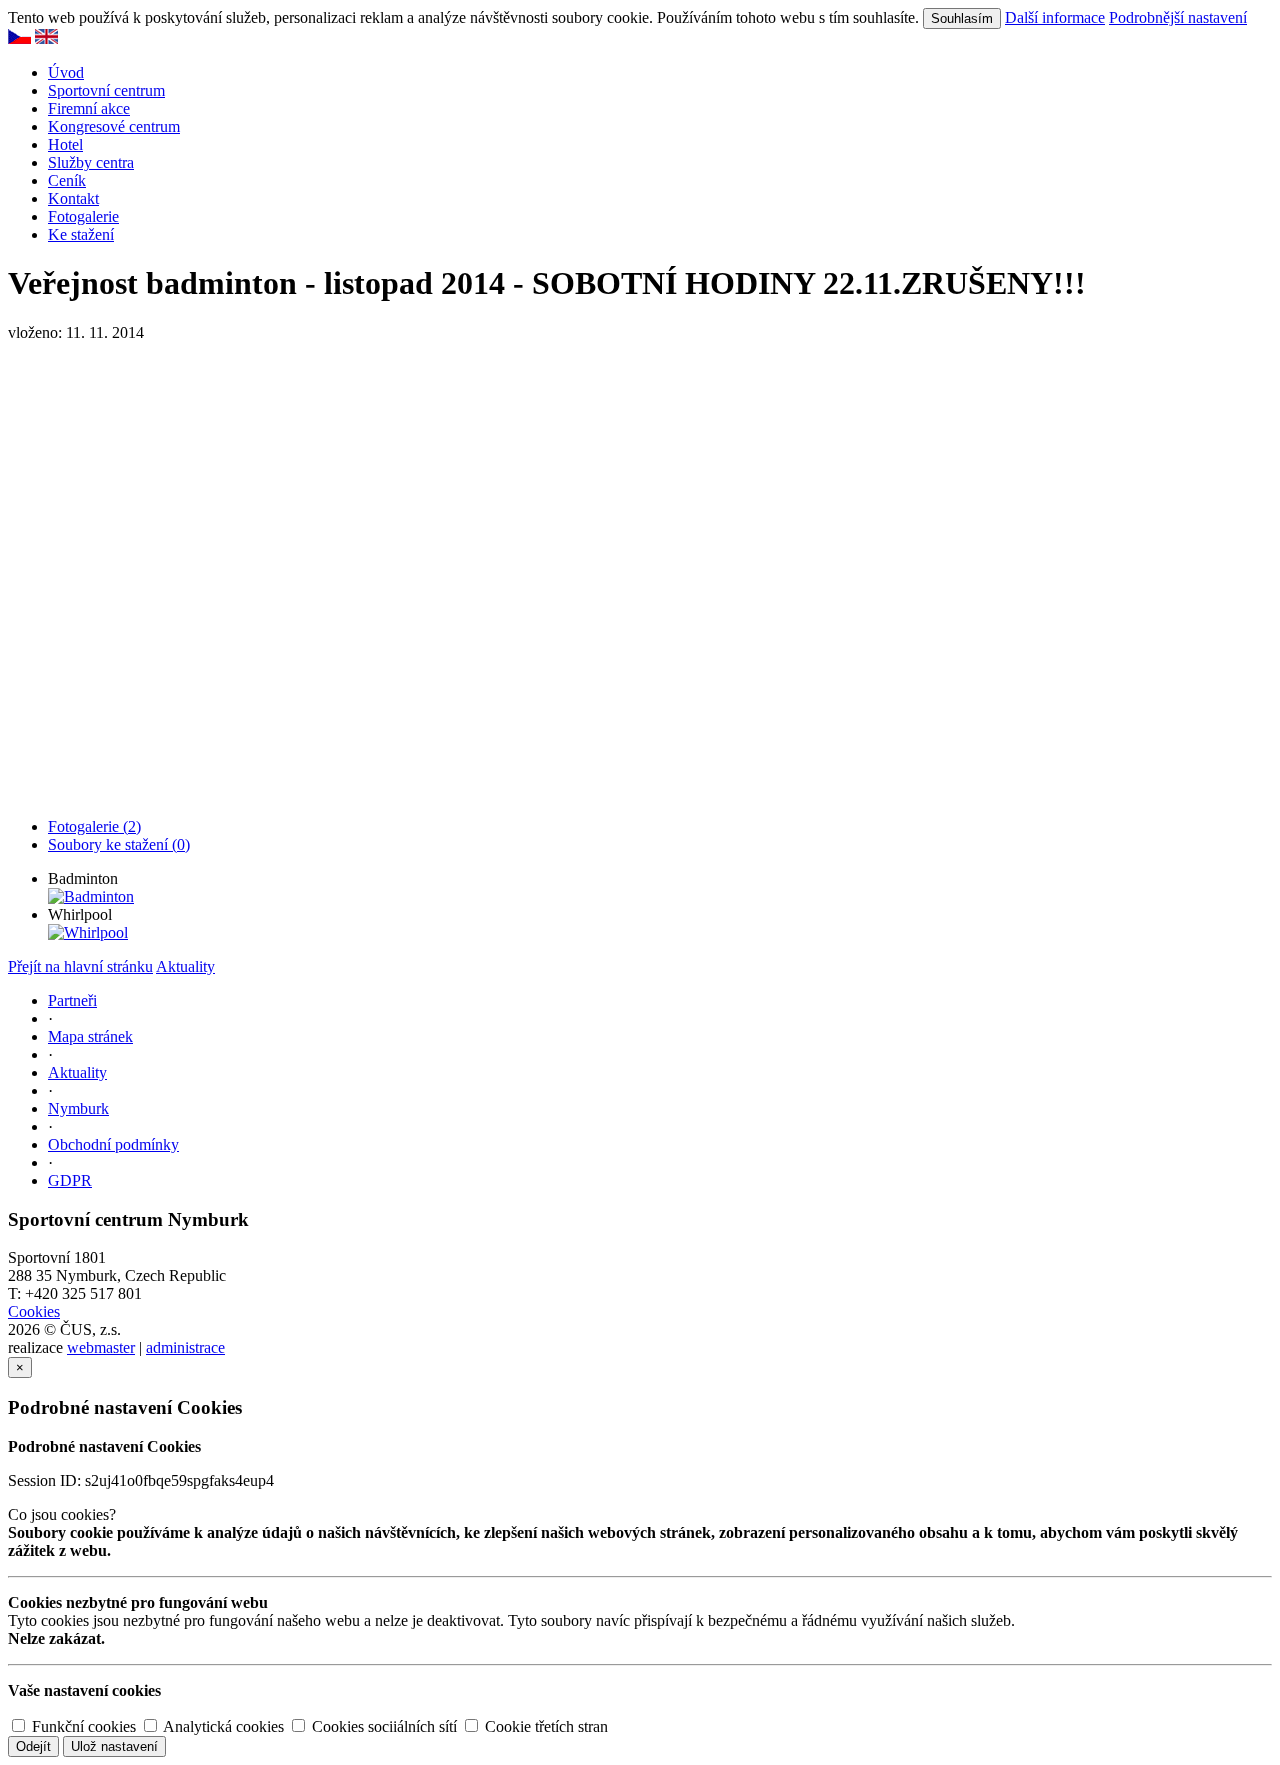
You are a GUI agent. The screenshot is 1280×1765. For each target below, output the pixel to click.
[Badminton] (91, 896)
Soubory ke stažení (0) (119, 844)
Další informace (1055, 17)
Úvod (66, 72)
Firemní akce (89, 108)
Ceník (67, 180)
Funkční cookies (82, 1726)
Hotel (65, 144)
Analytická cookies (222, 1726)
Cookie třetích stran (544, 1726)
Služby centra (91, 162)
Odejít (33, 1746)
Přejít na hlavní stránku (80, 966)
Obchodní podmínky (113, 1144)
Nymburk (78, 1108)
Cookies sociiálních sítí (382, 1726)
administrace (185, 1347)
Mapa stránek (90, 1036)
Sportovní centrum (106, 90)
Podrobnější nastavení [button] (1178, 17)
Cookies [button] (34, 1311)
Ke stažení (81, 234)
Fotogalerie (83, 216)
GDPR (70, 1180)
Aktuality (185, 966)
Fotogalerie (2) (94, 826)
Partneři (72, 1000)
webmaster (101, 1347)
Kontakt (73, 198)
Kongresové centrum (114, 126)
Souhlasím (962, 18)
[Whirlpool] (88, 932)
